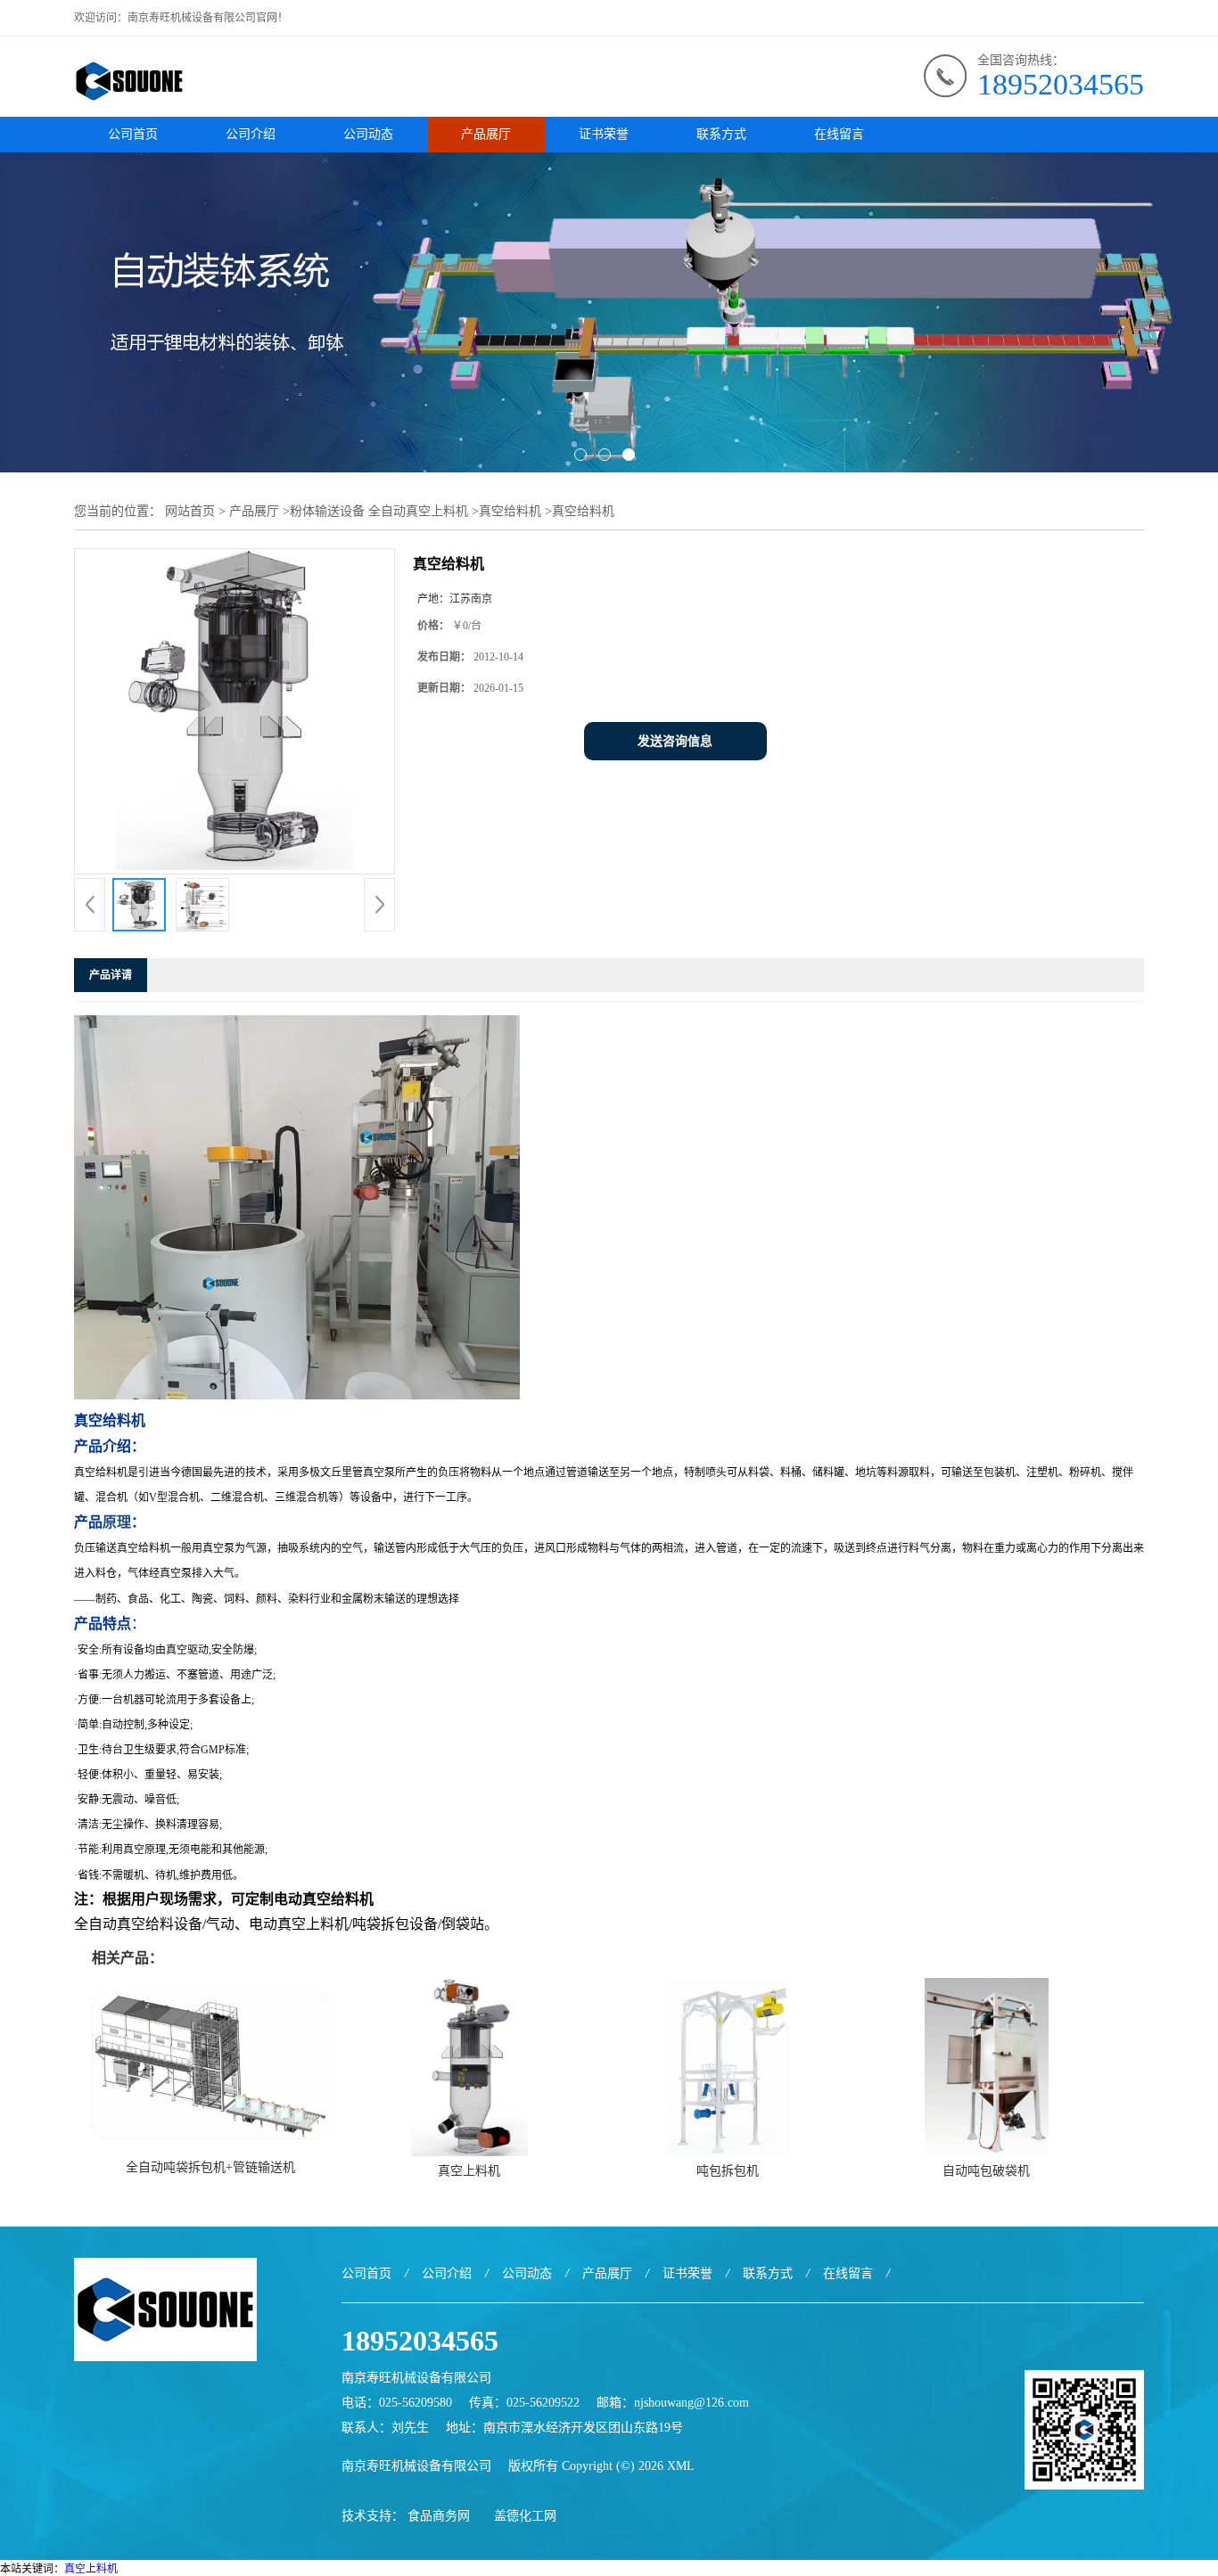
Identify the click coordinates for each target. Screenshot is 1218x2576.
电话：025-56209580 (397, 2403)
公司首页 (133, 134)
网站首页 (190, 511)
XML (681, 2466)
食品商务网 (439, 2516)
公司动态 (368, 134)
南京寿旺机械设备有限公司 (416, 2466)
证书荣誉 (604, 134)
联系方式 (721, 134)
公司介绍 (251, 134)
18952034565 (1061, 84)
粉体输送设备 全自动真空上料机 (379, 511)
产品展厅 (486, 134)
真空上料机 (469, 2171)
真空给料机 (510, 511)
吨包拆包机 (728, 2171)
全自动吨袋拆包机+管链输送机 (210, 2167)
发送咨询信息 (675, 741)
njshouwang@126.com (691, 2403)
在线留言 (839, 134)
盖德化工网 (525, 2516)
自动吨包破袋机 (986, 2171)
